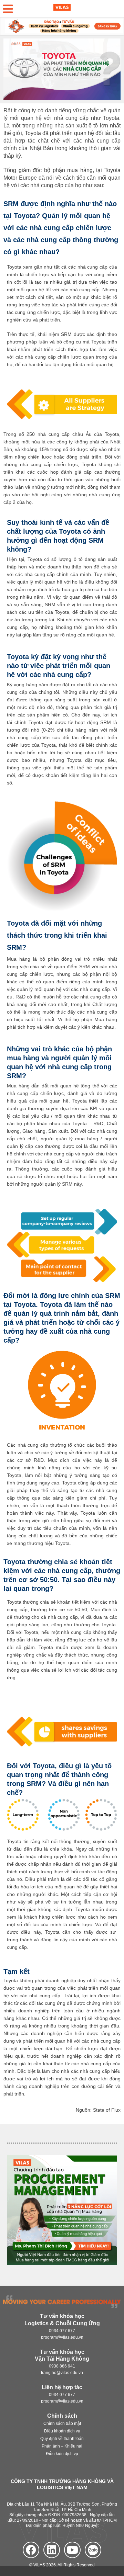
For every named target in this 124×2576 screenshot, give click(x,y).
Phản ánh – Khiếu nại (62, 2447)
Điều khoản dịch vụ (62, 2431)
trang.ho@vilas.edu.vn (62, 2373)
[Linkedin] (52, 2550)
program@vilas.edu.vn (62, 2337)
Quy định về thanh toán (62, 2439)
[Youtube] (72, 2550)
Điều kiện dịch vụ (62, 2454)
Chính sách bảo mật (62, 2424)
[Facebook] (31, 2550)
